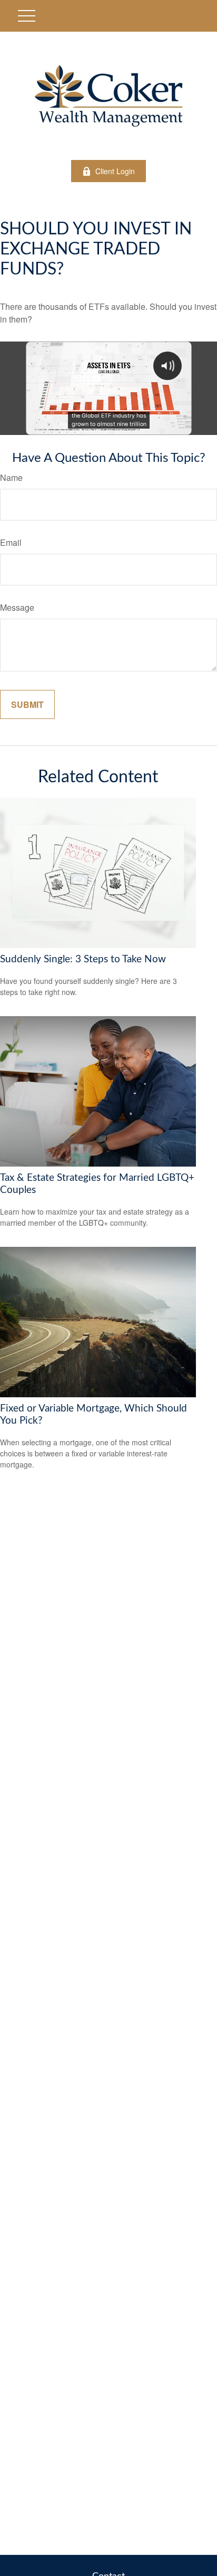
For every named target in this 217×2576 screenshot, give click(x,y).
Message (17, 607)
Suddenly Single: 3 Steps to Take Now (83, 959)
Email (11, 542)
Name (11, 477)
